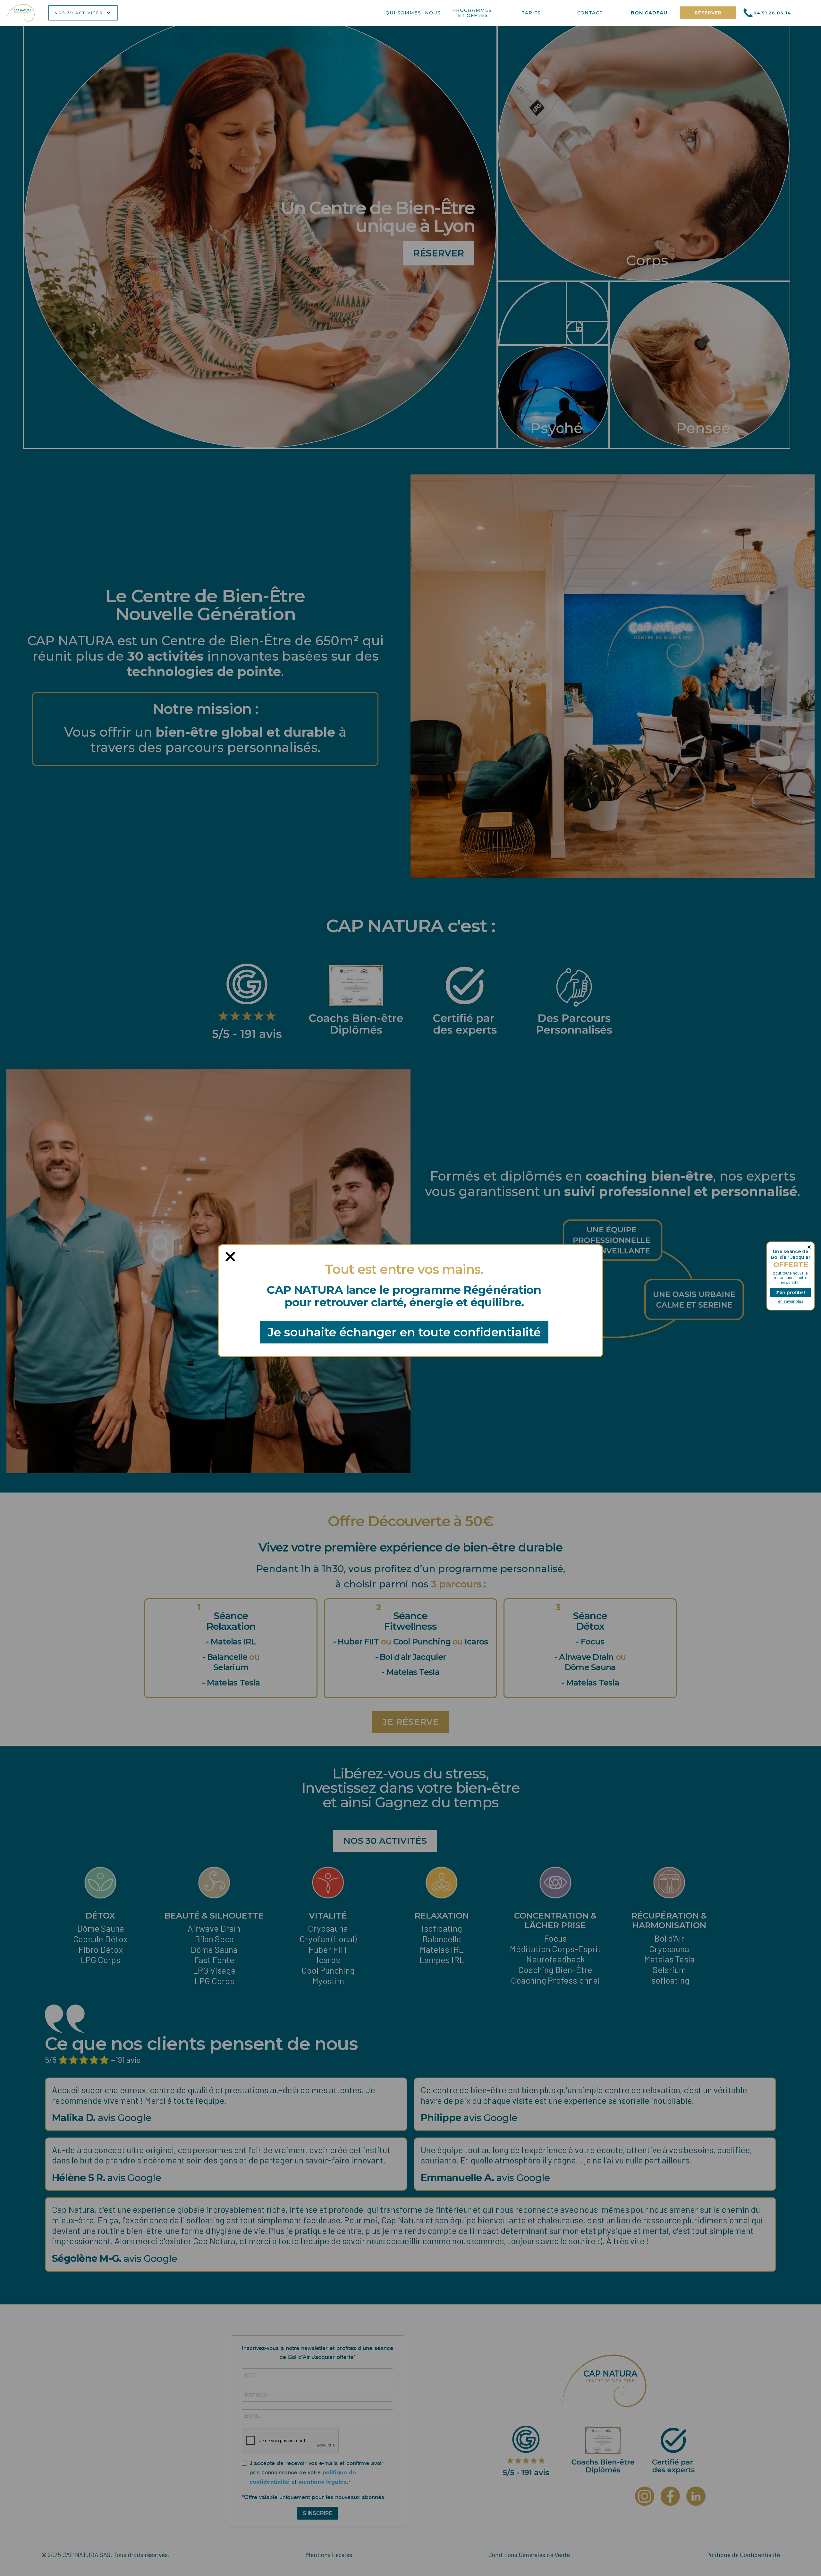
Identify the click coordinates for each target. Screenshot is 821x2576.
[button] (83, 13)
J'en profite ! (791, 1292)
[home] (21, 13)
